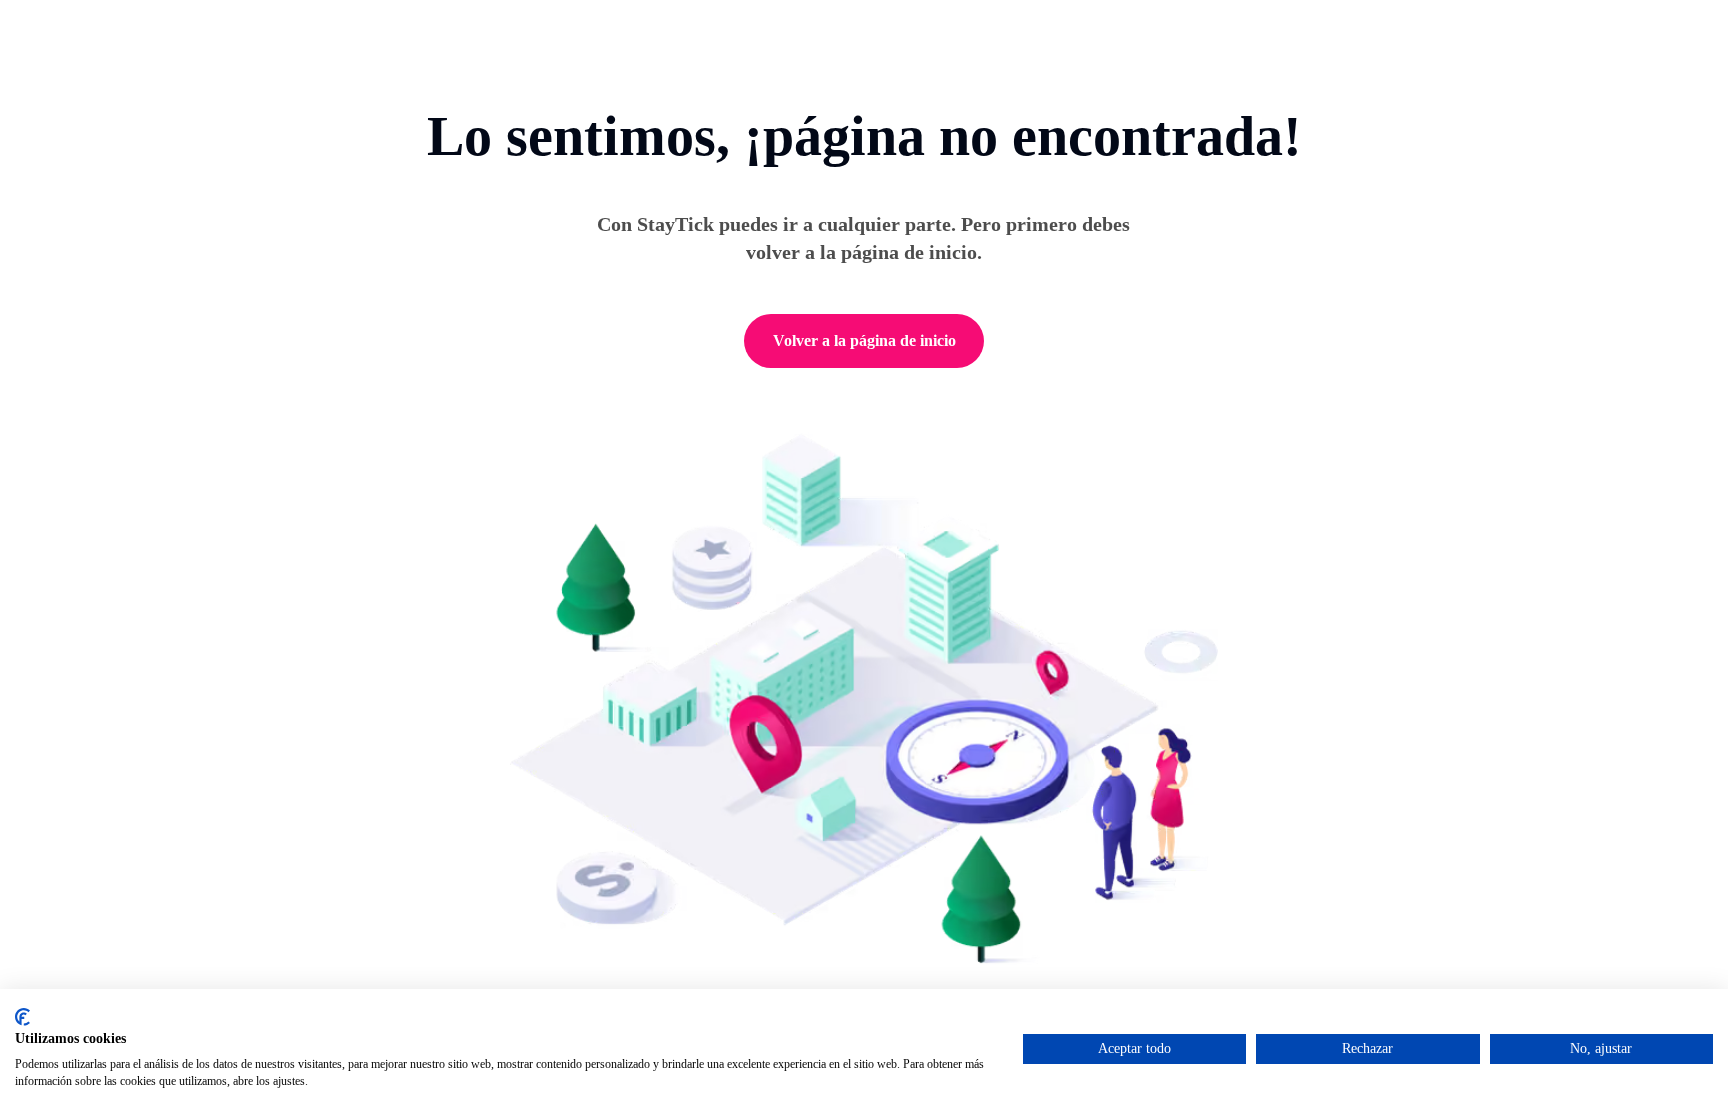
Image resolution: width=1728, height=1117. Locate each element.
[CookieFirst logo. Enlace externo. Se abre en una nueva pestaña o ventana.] (22, 1017)
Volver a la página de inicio (864, 340)
